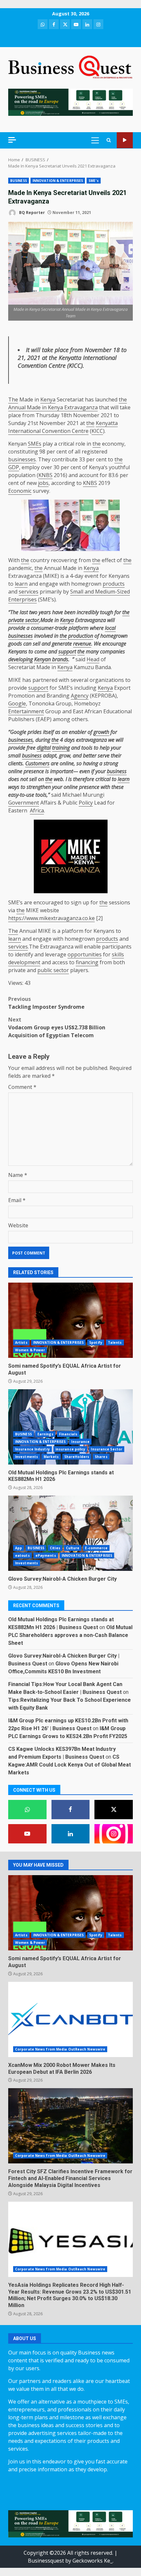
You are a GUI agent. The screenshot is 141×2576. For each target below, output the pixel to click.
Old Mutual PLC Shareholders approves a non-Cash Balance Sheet (70, 1635)
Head (93, 659)
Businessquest (46, 2561)
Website (18, 1225)
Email (17, 1200)
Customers (37, 763)
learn (21, 584)
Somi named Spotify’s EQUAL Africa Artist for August (70, 1320)
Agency (80, 696)
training (61, 748)
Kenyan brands (51, 659)
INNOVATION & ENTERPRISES (58, 181)
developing (20, 659)
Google (17, 703)
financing (87, 962)
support (67, 651)
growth (101, 732)
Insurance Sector (107, 1449)
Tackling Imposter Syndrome (47, 1003)
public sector (53, 970)
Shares (101, 1457)
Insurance (80, 1442)
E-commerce (96, 1548)
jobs (43, 483)
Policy (86, 803)
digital (44, 748)
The (13, 400)
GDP (14, 467)
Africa (37, 810)
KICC (75, 365)
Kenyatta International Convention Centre (67, 362)
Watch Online (125, 140)
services (29, 592)
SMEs (35, 444)
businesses (22, 459)
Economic (20, 491)
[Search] (109, 140)
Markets (51, 1457)
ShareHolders (77, 1457)
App (19, 1548)
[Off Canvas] (12, 140)
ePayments (46, 1555)
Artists (21, 1342)
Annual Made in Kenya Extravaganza (53, 407)
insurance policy (70, 1449)
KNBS (45, 475)
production (81, 636)
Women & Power (30, 1350)
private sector (24, 620)
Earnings (45, 1434)
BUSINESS (19, 181)
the (53, 358)
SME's (94, 181)
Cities (55, 1548)
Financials (68, 1434)
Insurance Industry (32, 1449)
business (32, 755)
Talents (115, 1342)
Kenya (48, 400)
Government (24, 803)
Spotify (96, 1342)
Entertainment (26, 711)
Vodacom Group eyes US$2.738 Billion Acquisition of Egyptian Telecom (57, 1027)
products (114, 584)
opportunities (85, 954)
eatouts (22, 1555)
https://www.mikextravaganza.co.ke (51, 918)
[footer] (70, 102)
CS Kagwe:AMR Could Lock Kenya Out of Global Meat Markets (70, 1765)
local (110, 628)
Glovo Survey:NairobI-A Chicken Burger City (70, 1533)
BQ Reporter (31, 213)
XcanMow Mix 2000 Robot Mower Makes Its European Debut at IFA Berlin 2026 (70, 2019)
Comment (22, 1087)
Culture (73, 1548)
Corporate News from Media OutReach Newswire (60, 2049)
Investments (27, 1457)
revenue (82, 644)
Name (18, 1175)
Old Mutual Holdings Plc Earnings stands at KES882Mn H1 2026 (70, 1427)
